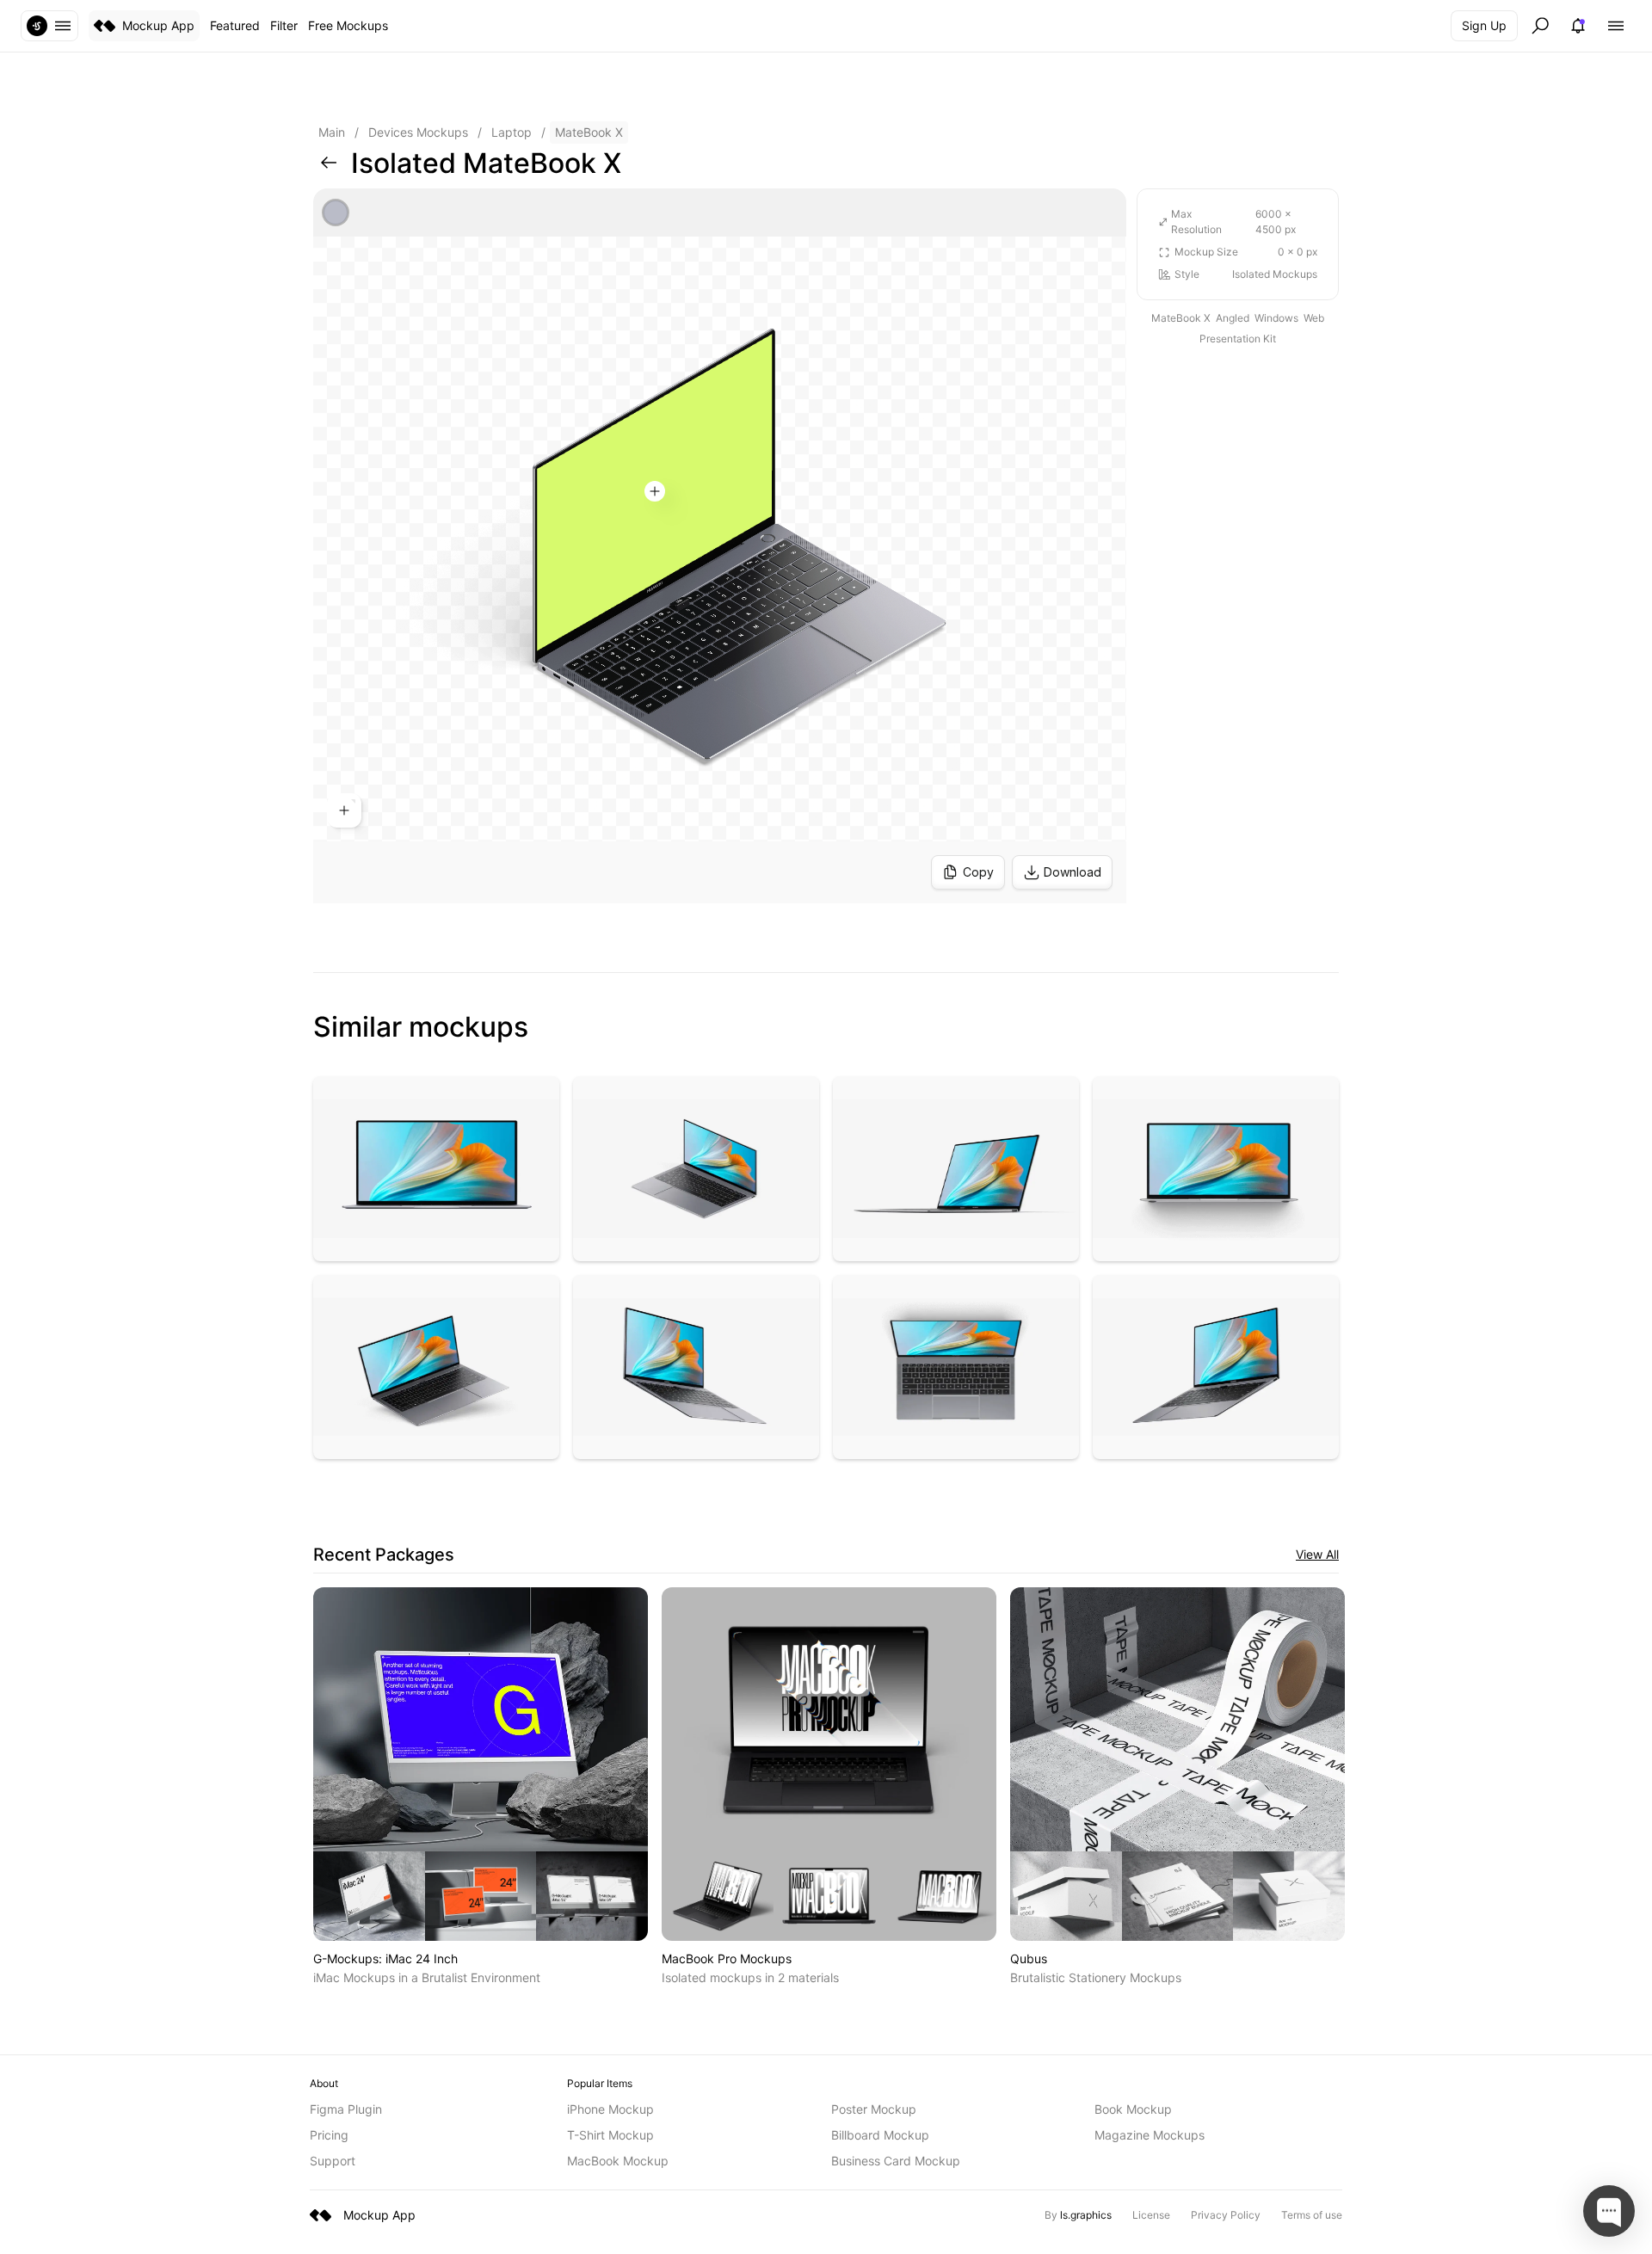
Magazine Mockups (1150, 2135)
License (1151, 2215)
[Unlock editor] (720, 546)
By (1078, 2215)
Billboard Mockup (880, 2135)
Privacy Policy (1226, 2215)
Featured (235, 25)
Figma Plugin (346, 2109)
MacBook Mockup (618, 2161)
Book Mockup (1133, 2109)
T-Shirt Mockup (610, 2135)
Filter (284, 25)
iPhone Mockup (610, 2109)
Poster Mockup (874, 2109)
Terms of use (1312, 2215)
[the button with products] (49, 26)
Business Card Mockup (896, 2161)
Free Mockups (348, 25)
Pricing (329, 2135)
